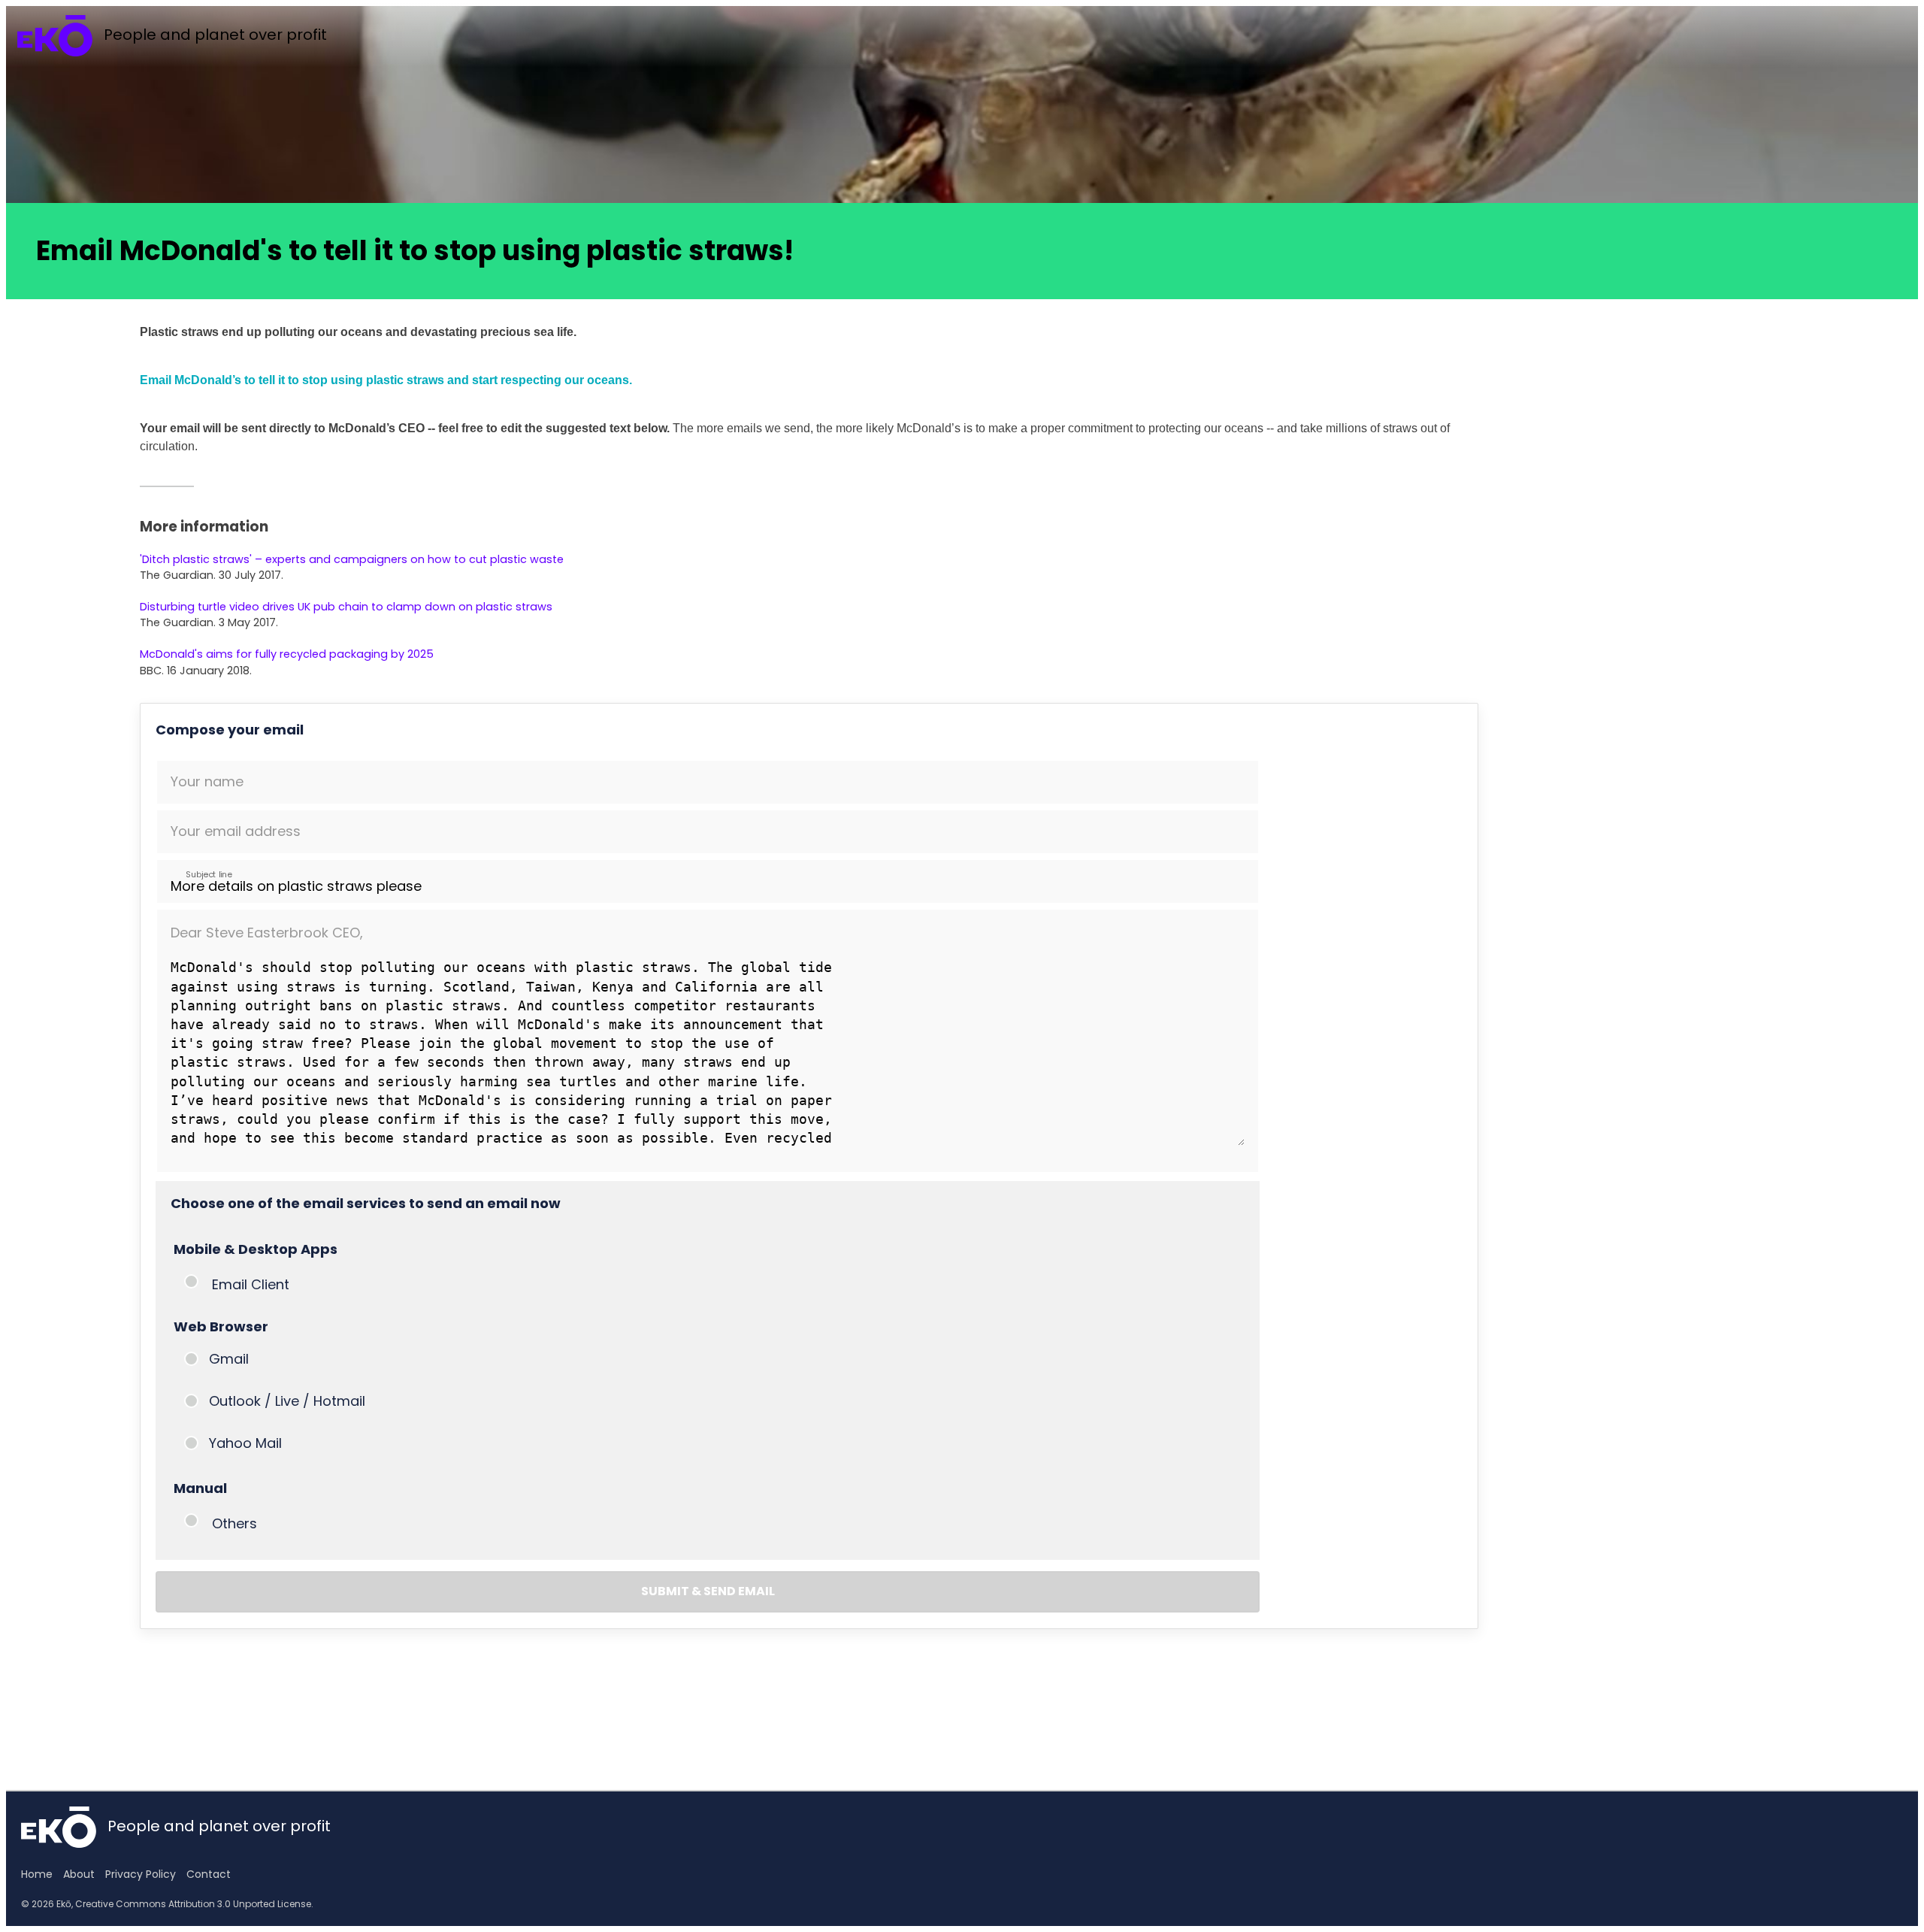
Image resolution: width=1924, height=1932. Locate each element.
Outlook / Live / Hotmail (287, 1401)
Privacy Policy (141, 1874)
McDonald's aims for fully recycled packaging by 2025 (287, 654)
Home (37, 1874)
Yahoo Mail (245, 1443)
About (79, 1874)
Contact (209, 1874)
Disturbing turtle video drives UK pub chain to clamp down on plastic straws (346, 607)
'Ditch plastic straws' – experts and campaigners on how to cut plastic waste (352, 559)
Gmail (229, 1359)
